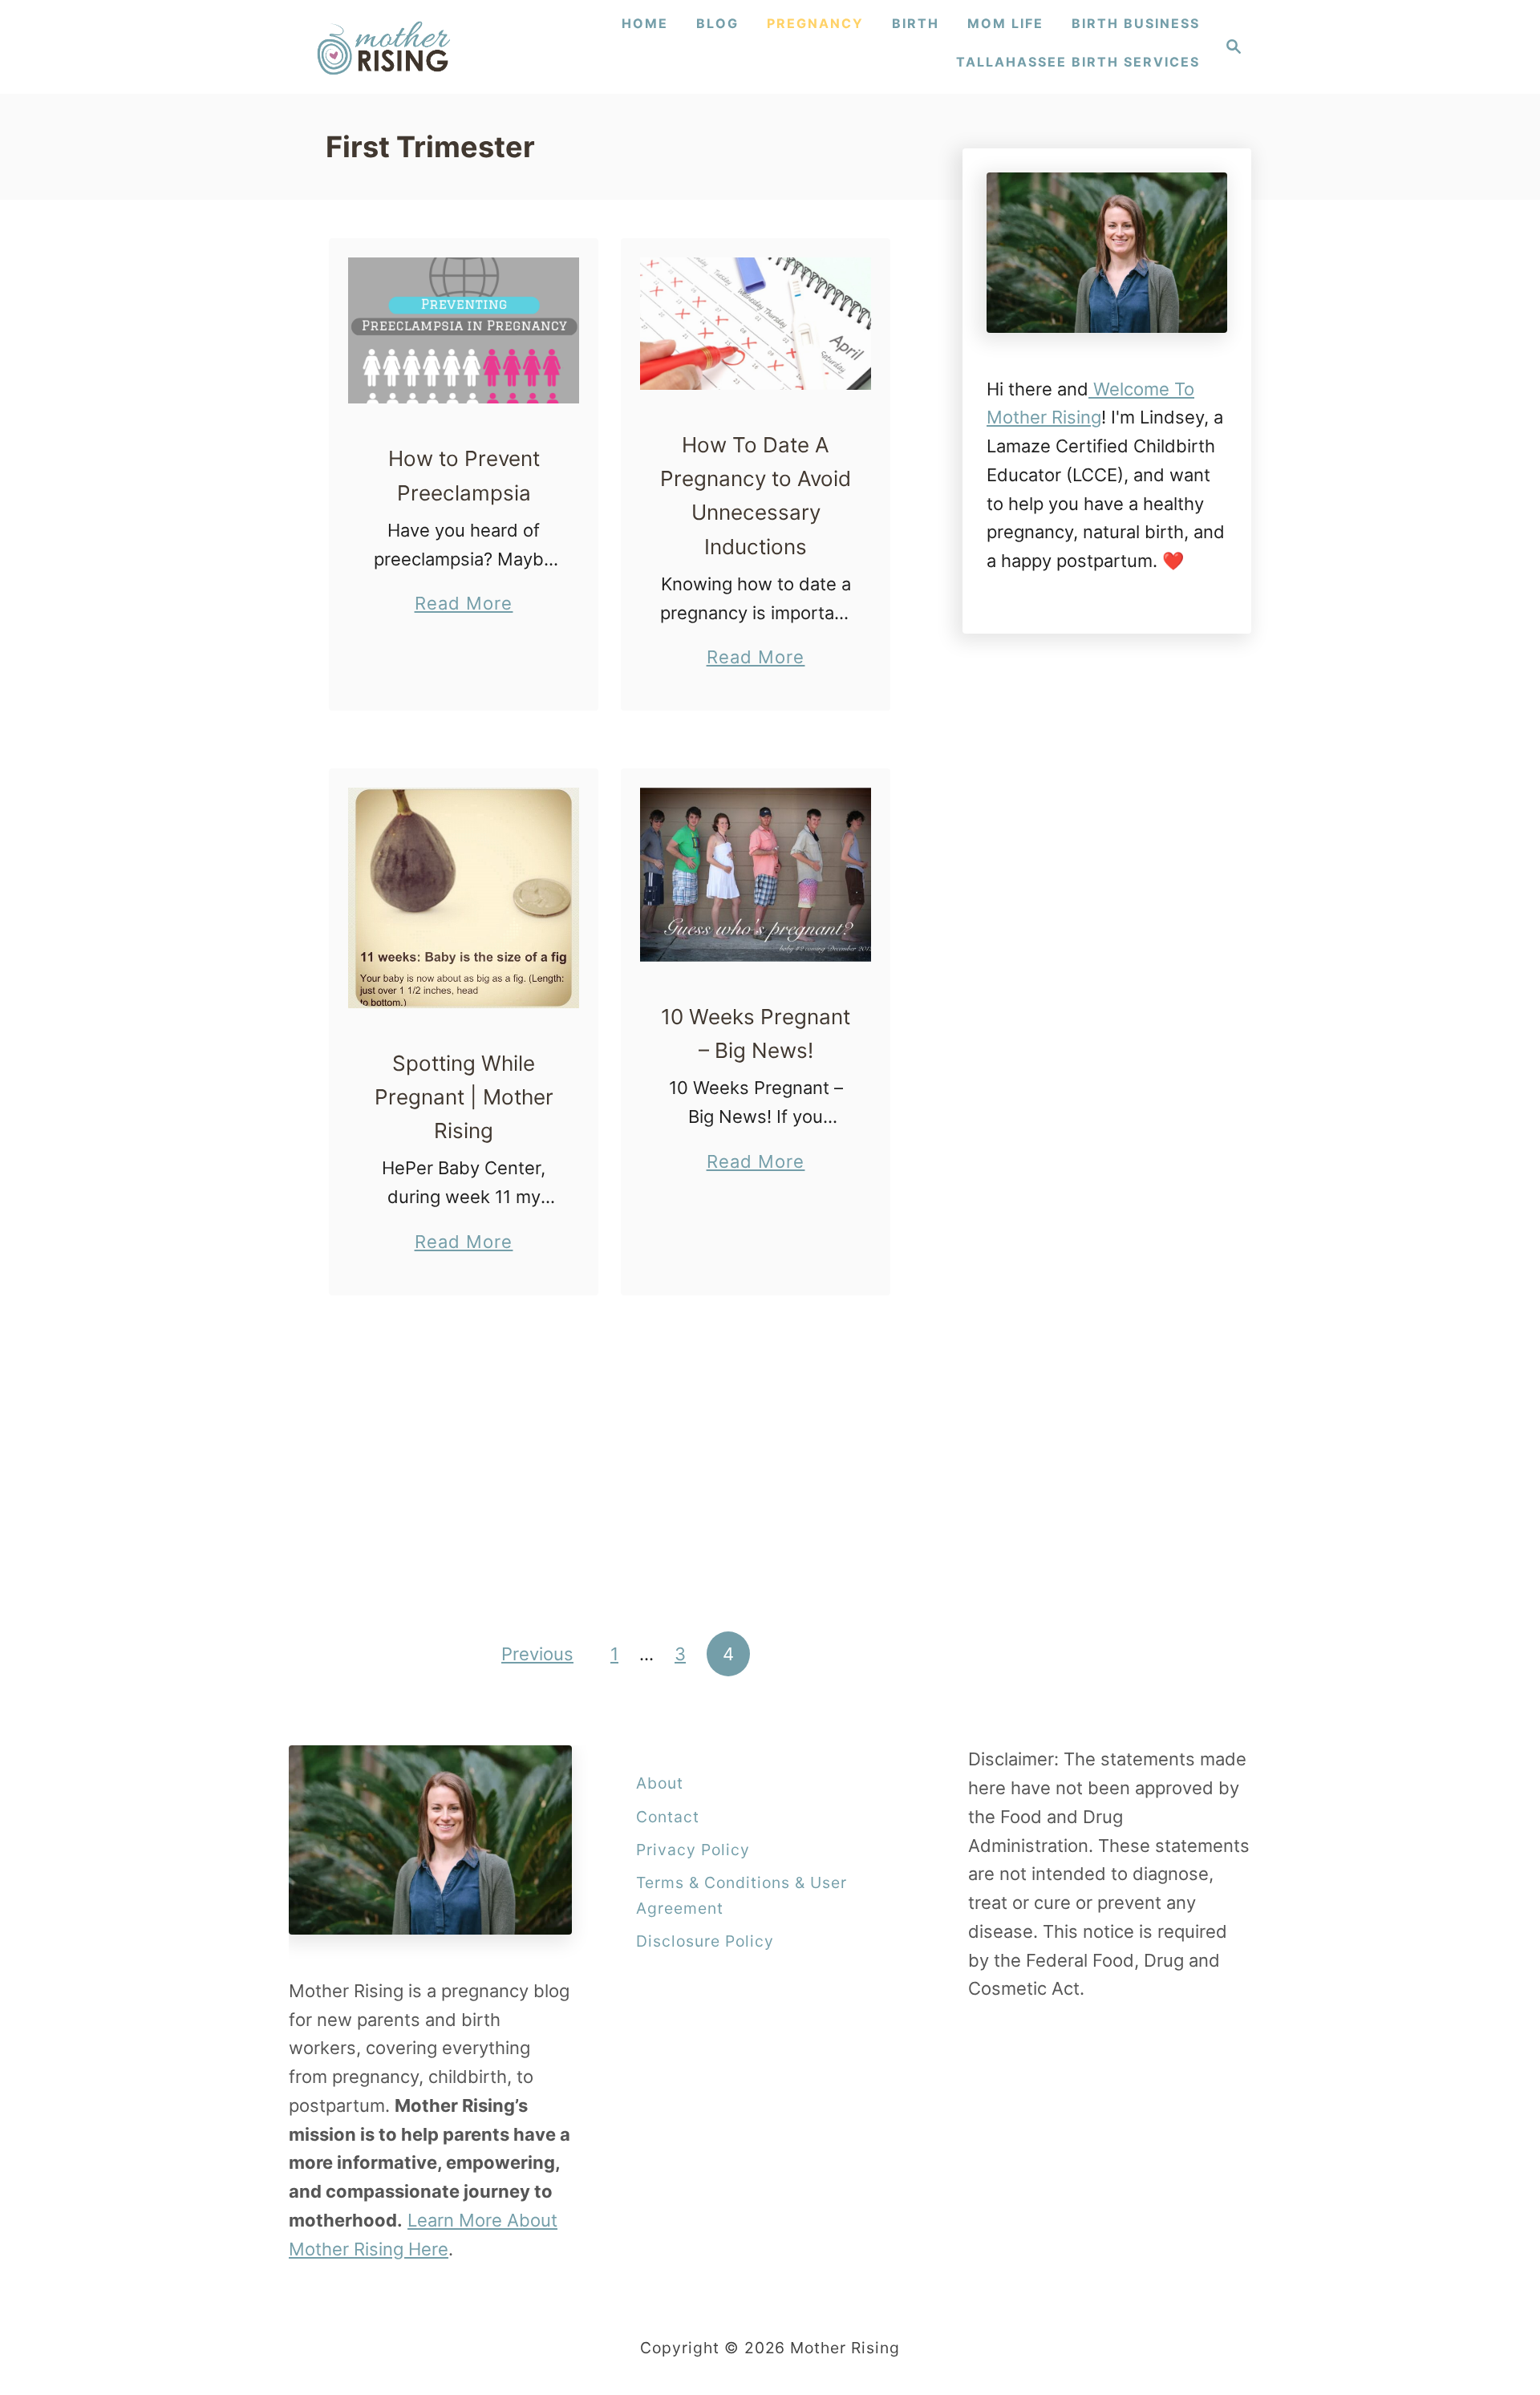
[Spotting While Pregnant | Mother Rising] (464, 898)
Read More (464, 605)
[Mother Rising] (386, 47)
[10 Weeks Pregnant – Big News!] (756, 875)
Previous (537, 1654)
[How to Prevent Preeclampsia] (464, 331)
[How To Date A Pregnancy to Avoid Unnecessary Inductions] (756, 324)
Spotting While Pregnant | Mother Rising (464, 1097)
